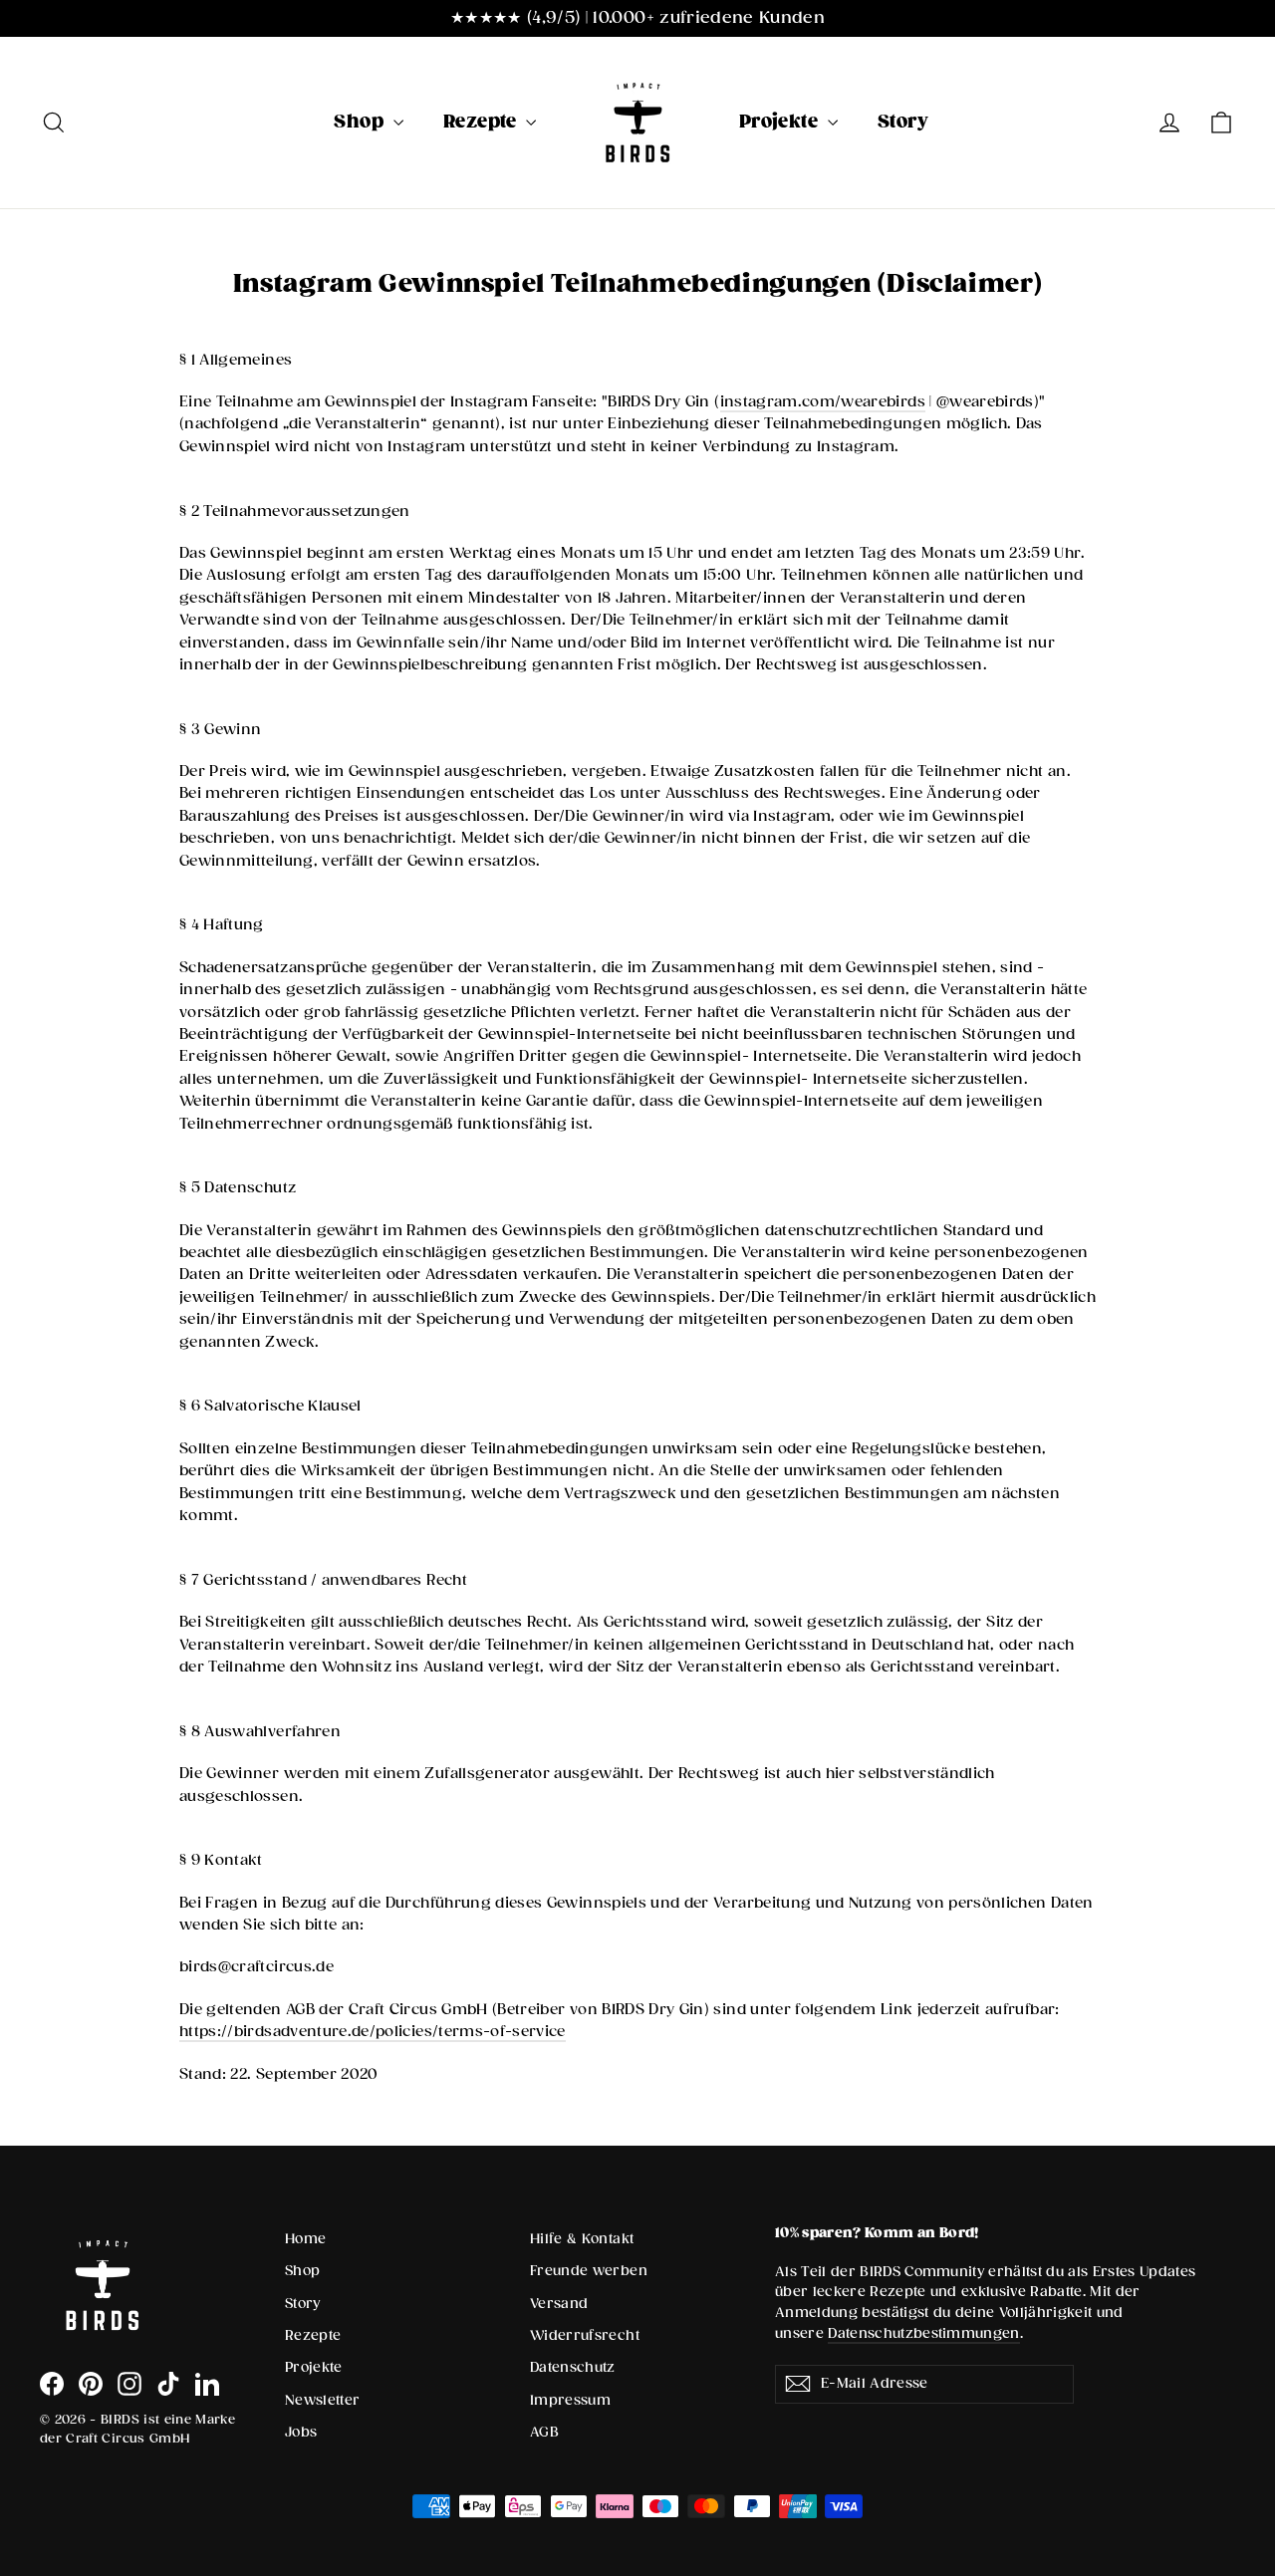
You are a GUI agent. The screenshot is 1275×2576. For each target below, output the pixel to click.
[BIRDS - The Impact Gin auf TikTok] (168, 2384)
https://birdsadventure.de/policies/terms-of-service (373, 2032)
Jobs (301, 2433)
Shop (361, 122)
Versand (559, 2304)
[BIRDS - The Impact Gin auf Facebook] (52, 2384)
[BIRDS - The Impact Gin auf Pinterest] (91, 2384)
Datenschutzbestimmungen (924, 2334)
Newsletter (323, 2401)
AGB (544, 2433)
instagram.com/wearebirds (823, 402)
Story (902, 122)
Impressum (570, 2401)
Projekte (781, 122)
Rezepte (483, 122)
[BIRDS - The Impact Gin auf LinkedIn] (207, 2384)
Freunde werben (589, 2271)
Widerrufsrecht (585, 2336)
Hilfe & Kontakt (582, 2239)
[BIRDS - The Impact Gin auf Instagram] (129, 2384)
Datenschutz (573, 2368)
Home (305, 2239)
